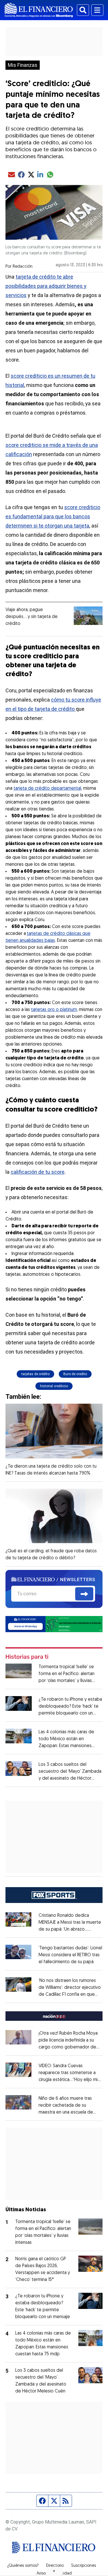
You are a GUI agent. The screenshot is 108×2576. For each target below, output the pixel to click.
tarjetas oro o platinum (54, 1010)
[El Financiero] (39, 10)
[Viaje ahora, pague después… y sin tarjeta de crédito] (88, 616)
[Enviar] (84, 1594)
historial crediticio (54, 1386)
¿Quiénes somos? (23, 2566)
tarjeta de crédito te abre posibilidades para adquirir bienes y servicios (46, 286)
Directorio (55, 2566)
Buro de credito (75, 1374)
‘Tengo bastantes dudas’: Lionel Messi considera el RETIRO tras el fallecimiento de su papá (70, 1955)
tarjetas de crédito (35, 1374)
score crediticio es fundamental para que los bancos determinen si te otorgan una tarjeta (53, 516)
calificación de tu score (38, 1172)
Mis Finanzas (23, 65)
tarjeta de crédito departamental (47, 789)
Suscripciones (84, 2566)
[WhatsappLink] (54, 1624)
